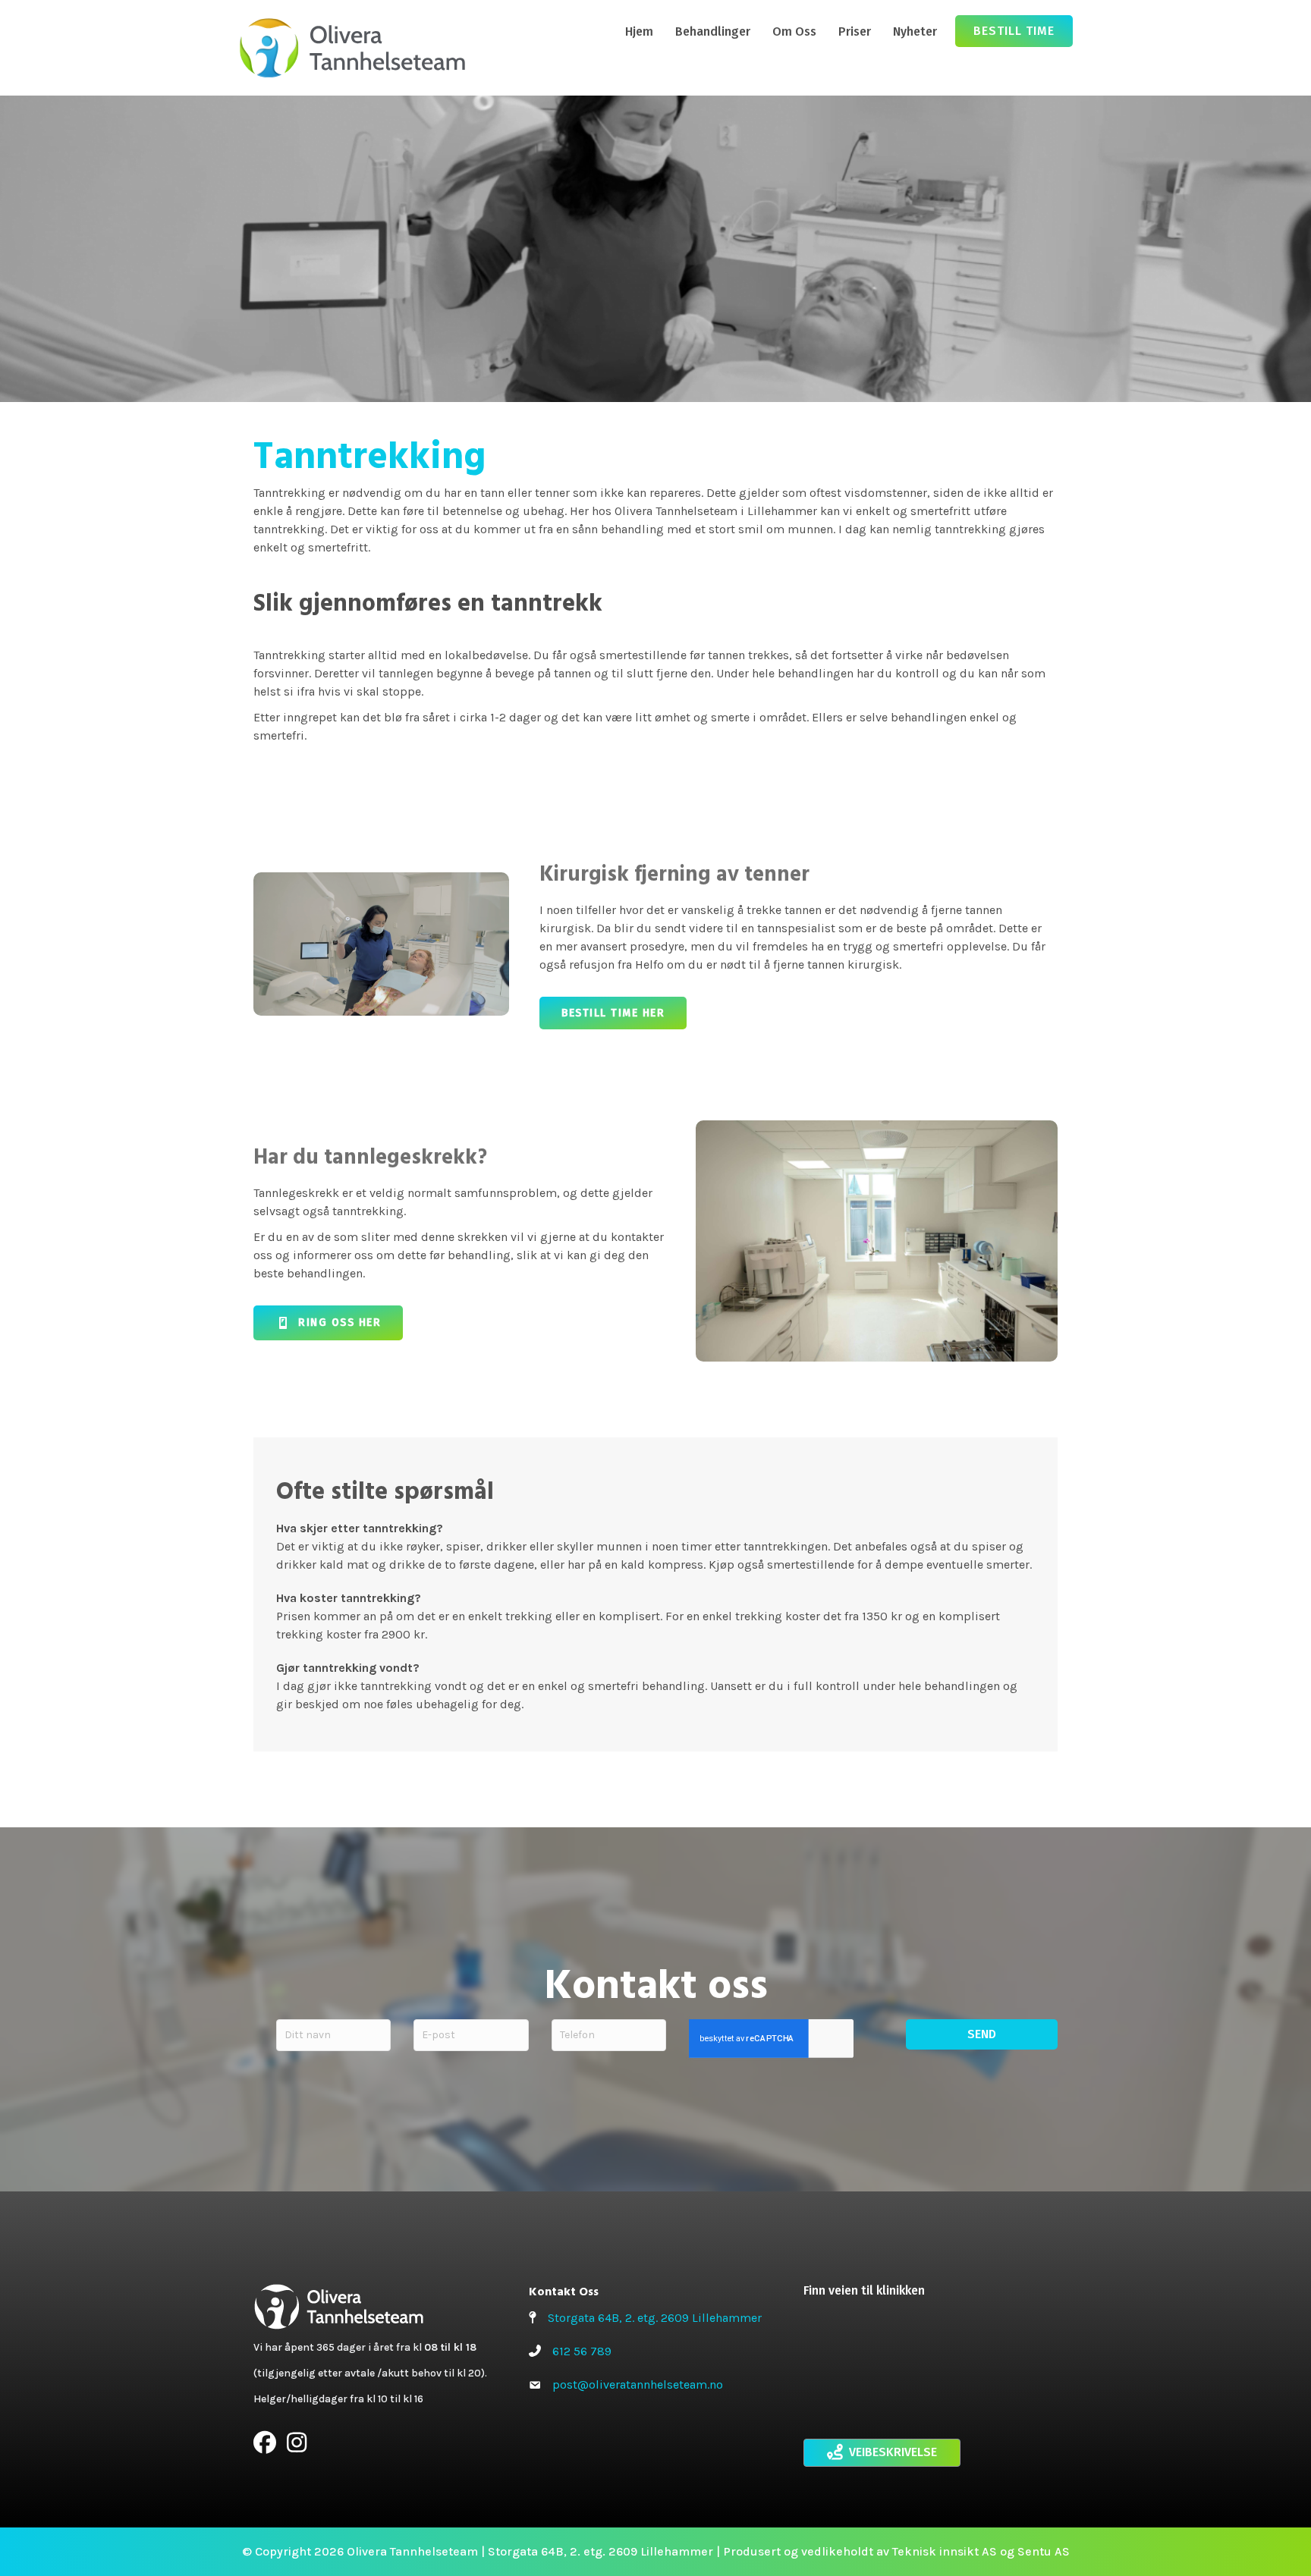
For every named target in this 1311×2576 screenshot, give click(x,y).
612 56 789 (582, 2351)
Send (982, 2034)
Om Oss (794, 31)
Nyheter (915, 31)
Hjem (639, 31)
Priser (855, 31)
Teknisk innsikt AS (945, 2551)
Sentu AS (1044, 2551)
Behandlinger (713, 31)
